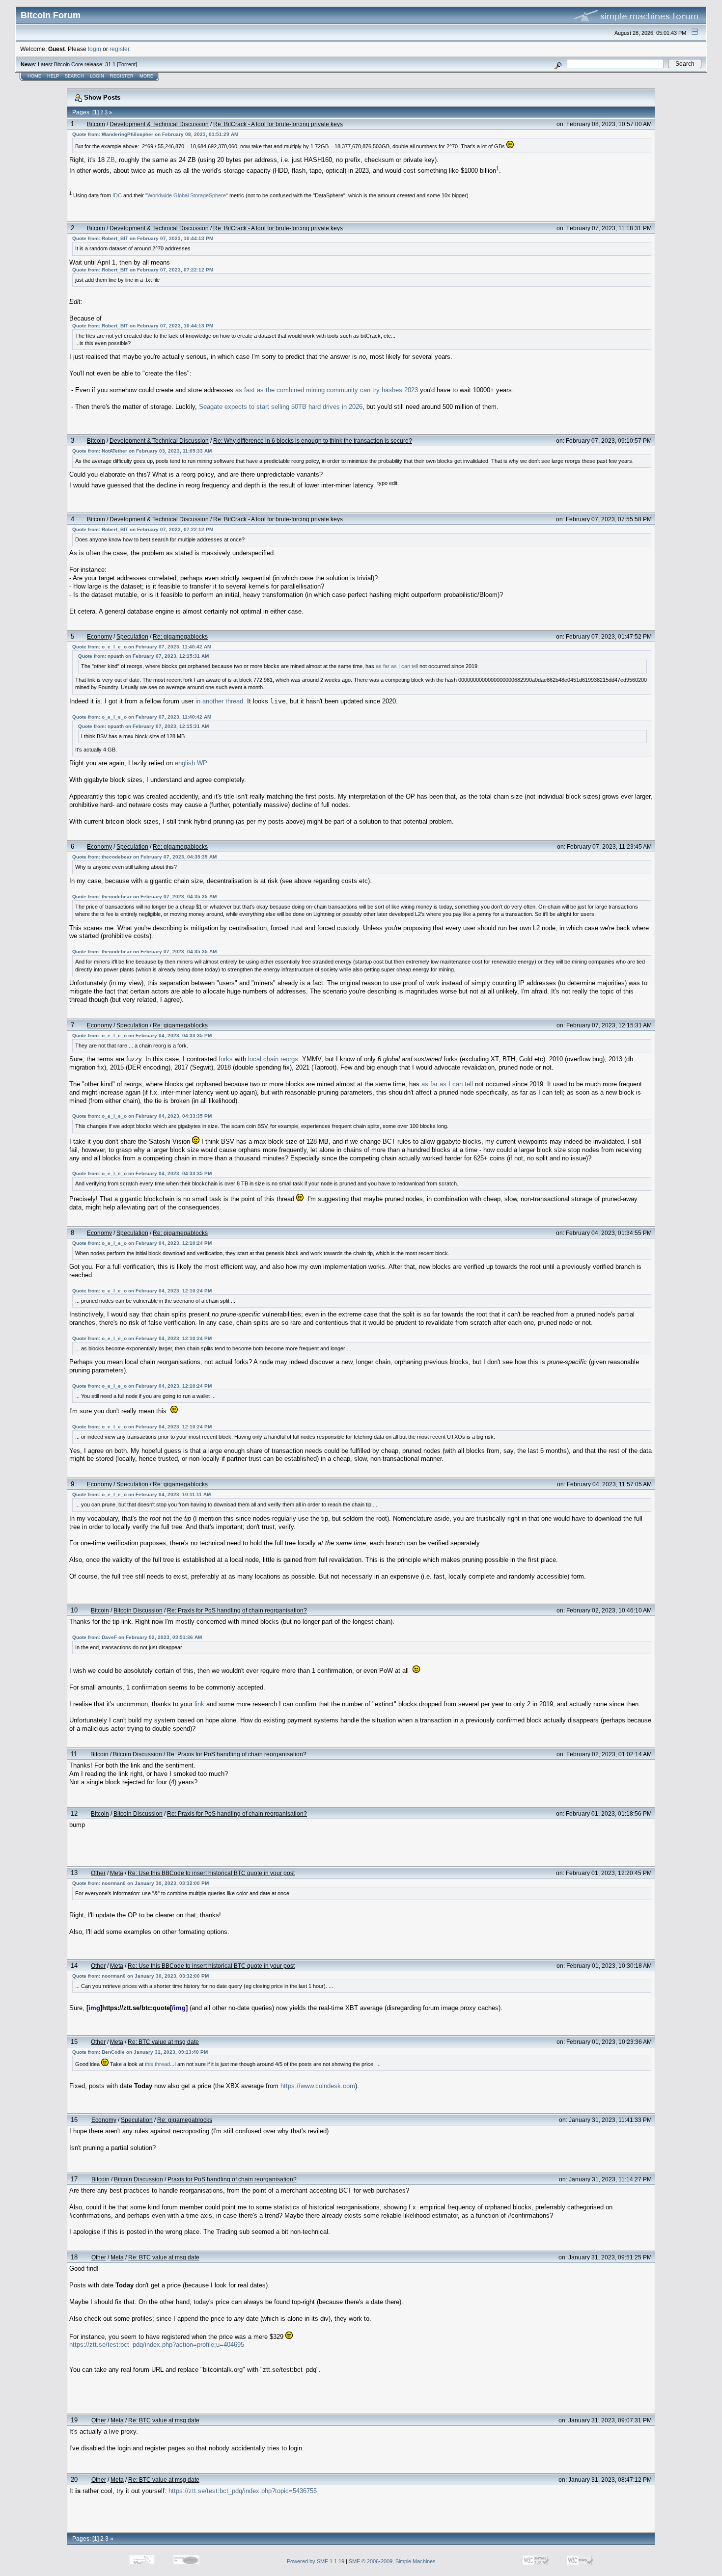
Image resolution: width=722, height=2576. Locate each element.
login (95, 49)
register (119, 49)
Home (34, 76)
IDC (117, 195)
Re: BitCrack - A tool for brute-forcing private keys (278, 124)
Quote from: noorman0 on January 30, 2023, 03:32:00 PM (140, 1883)
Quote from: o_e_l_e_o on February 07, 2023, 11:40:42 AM (142, 647)
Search (74, 76)
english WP (191, 763)
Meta (117, 1873)
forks (226, 1059)
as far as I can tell (397, 666)
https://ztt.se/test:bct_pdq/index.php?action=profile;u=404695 (157, 2345)
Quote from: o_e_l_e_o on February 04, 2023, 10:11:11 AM (141, 1494)
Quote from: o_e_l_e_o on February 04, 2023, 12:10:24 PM (142, 1243)
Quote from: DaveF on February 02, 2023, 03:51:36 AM (137, 1637)
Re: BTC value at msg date (163, 2042)
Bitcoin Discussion (138, 1610)
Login (97, 76)
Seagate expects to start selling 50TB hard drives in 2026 (281, 407)
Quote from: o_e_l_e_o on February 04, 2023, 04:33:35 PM (142, 1035)
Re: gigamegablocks (180, 636)
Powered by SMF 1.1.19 (316, 2561)
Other (98, 1873)
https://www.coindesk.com (318, 2086)
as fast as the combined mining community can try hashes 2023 (327, 390)
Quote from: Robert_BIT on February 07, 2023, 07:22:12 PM (143, 270)
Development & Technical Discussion (159, 124)
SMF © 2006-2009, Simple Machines (392, 2561)
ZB (111, 160)
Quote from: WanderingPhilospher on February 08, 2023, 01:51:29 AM (155, 134)
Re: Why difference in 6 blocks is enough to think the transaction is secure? (313, 441)
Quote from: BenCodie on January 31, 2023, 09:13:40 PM (140, 2052)
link (199, 1704)
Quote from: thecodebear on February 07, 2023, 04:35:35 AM (144, 857)
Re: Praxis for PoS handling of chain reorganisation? (237, 1610)
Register (122, 76)
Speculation (132, 636)
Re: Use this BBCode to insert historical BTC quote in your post (211, 1873)
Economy (99, 636)
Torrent (127, 64)
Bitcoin (96, 124)
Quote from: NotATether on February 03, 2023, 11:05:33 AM (142, 451)
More (146, 76)
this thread (157, 2064)
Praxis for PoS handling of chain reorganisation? (232, 2179)
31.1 (110, 64)
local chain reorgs (273, 1059)
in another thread (219, 701)
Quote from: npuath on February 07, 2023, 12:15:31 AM (143, 656)
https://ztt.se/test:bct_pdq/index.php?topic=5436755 (243, 2491)
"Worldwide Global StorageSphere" (187, 195)
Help (53, 76)
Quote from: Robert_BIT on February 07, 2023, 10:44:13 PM (143, 238)
